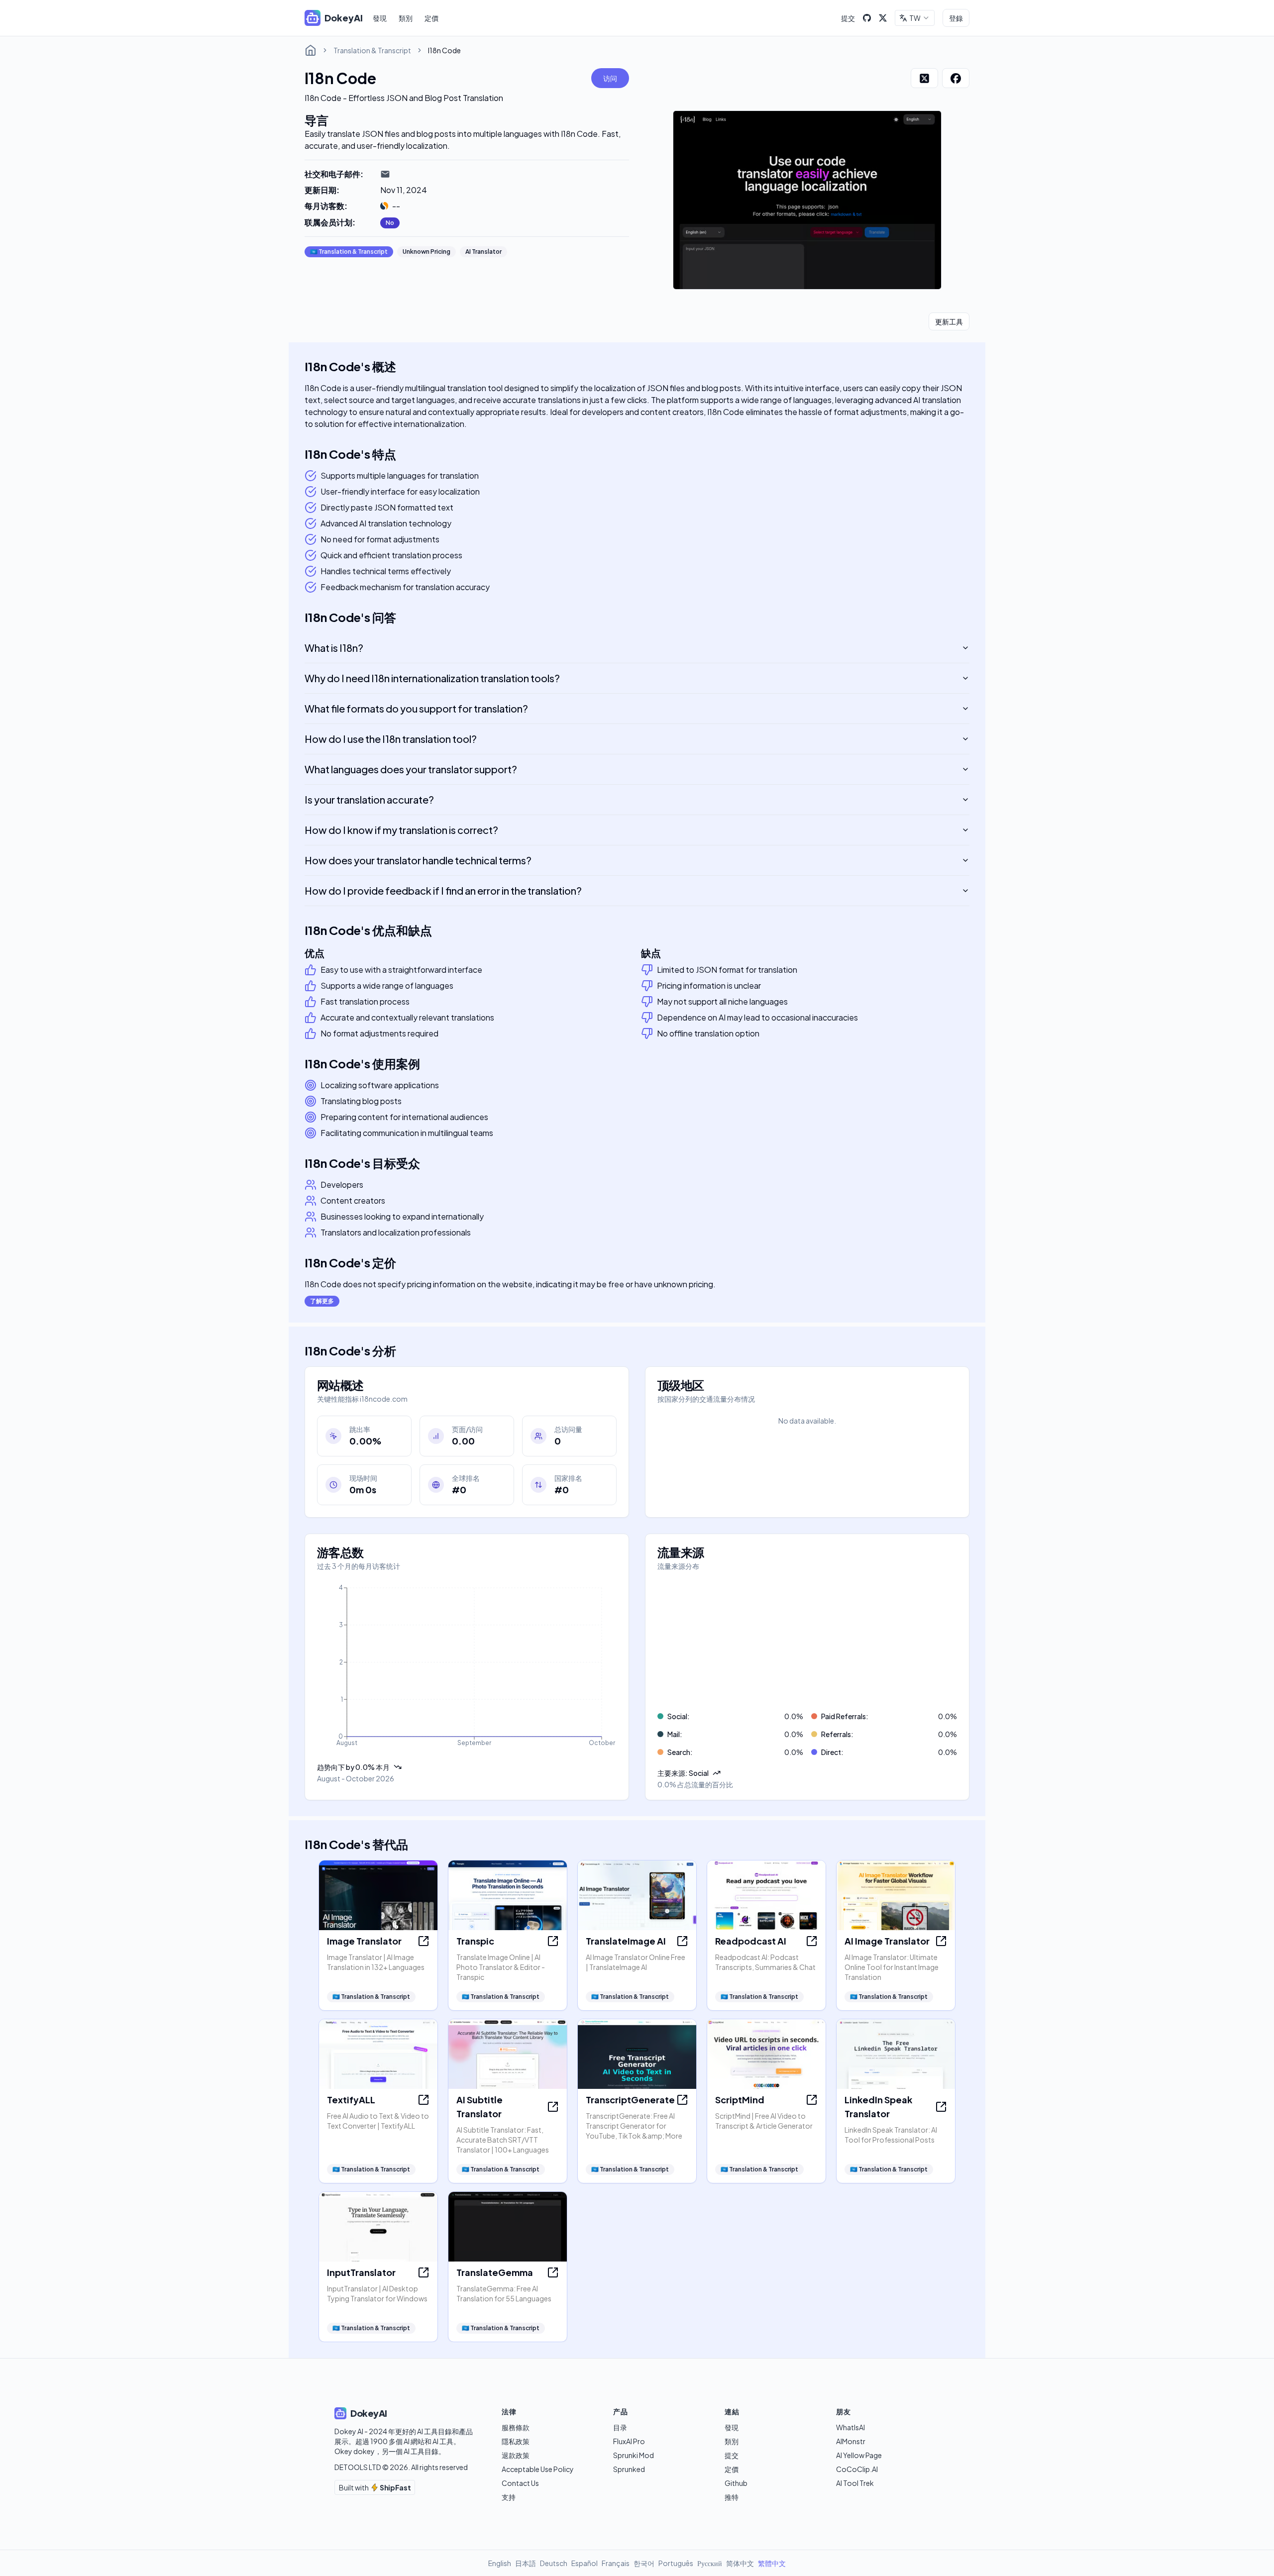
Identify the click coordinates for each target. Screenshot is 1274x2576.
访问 (610, 78)
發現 (380, 18)
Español (584, 2563)
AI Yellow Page (859, 2455)
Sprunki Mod (634, 2455)
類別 (406, 18)
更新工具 (949, 321)
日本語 (526, 2563)
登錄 (956, 18)
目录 (620, 2427)
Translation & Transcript (372, 50)
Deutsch (554, 2563)
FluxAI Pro (629, 2441)
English (500, 2563)
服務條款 (516, 2427)
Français (616, 2563)
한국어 (644, 2563)
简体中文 (740, 2563)
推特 (732, 2497)
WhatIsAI (850, 2427)
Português (676, 2563)
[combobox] (915, 18)
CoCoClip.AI (857, 2469)
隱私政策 (516, 2441)
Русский (710, 2563)
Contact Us (520, 2483)
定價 (431, 18)
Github (736, 2483)
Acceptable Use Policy (538, 2469)
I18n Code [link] (444, 50)
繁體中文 (772, 2563)
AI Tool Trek (855, 2483)
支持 (509, 2497)
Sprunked (629, 2469)
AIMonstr (851, 2441)
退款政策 (516, 2455)
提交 (848, 18)
